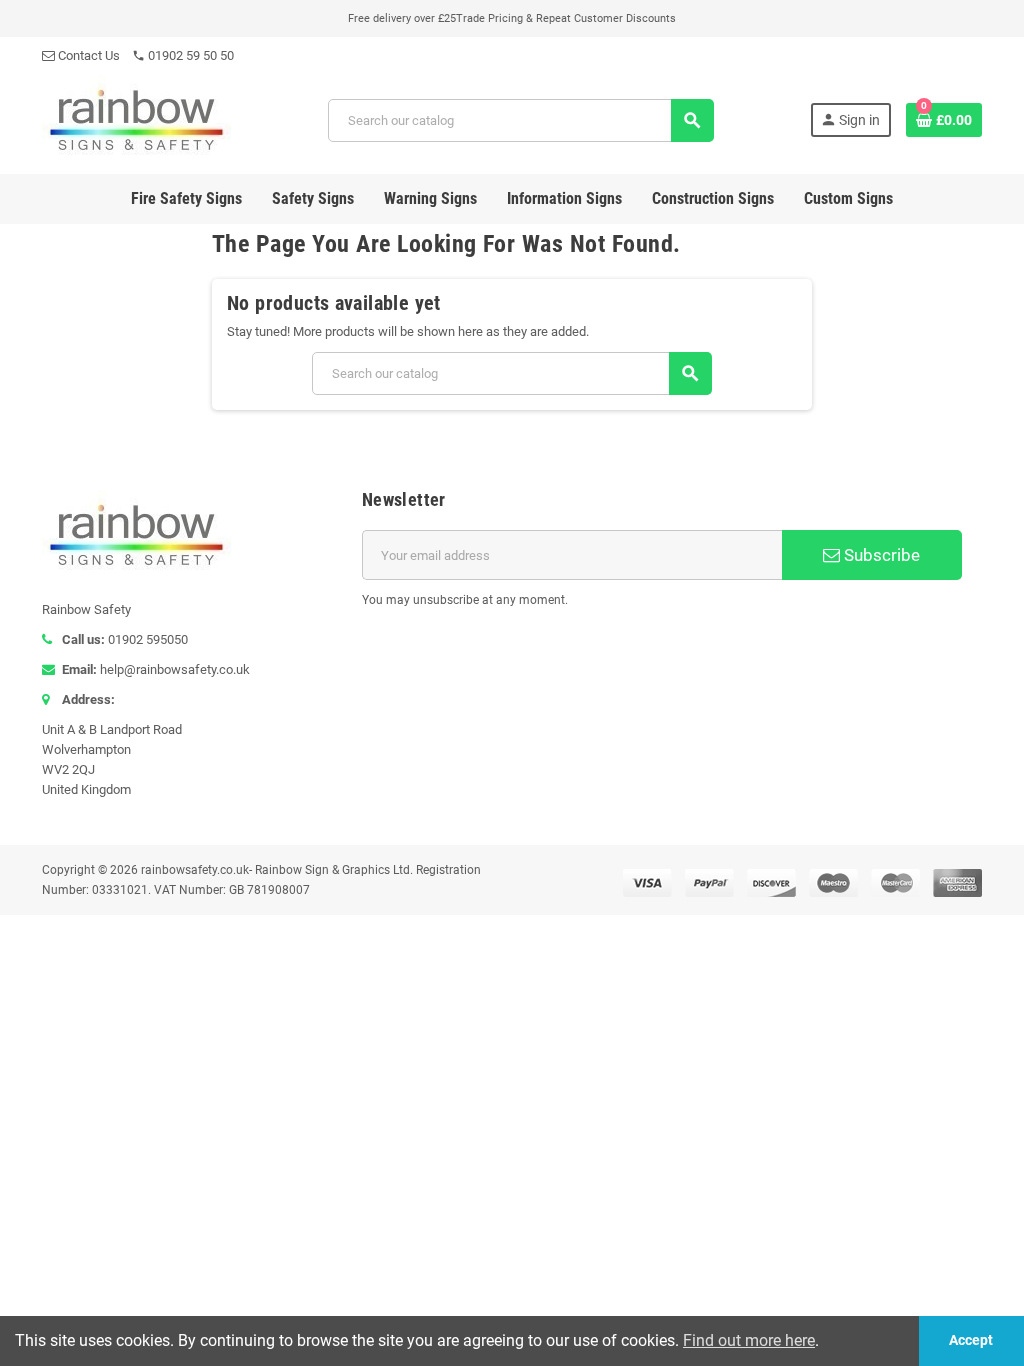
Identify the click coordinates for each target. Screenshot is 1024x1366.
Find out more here (749, 1340)
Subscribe (880, 555)
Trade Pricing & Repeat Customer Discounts (566, 18)
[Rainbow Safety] (136, 118)
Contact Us (87, 55)
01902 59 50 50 (183, 55)
